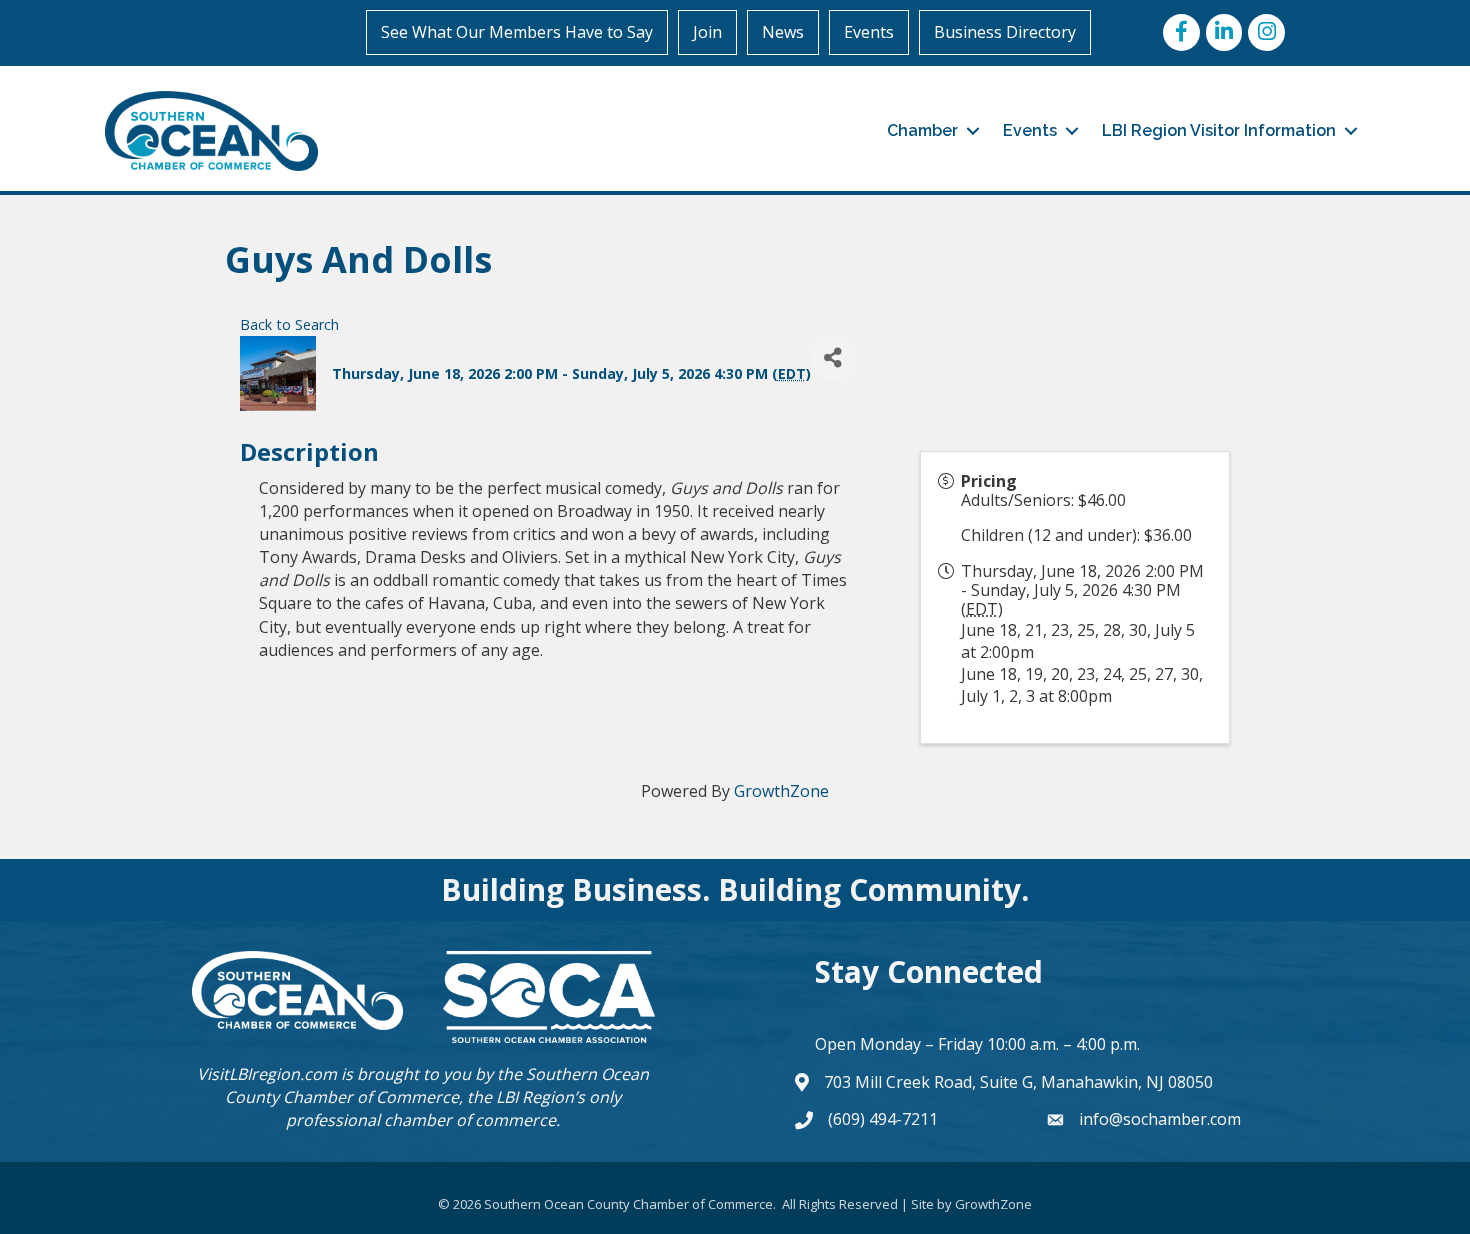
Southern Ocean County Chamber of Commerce (437, 1085)
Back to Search (289, 324)
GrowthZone (781, 791)
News (783, 32)
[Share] (833, 358)
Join (707, 32)
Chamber (922, 130)
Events (869, 32)
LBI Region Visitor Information (1219, 130)
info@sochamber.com (1160, 1119)
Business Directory (1005, 32)
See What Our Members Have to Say (517, 32)
